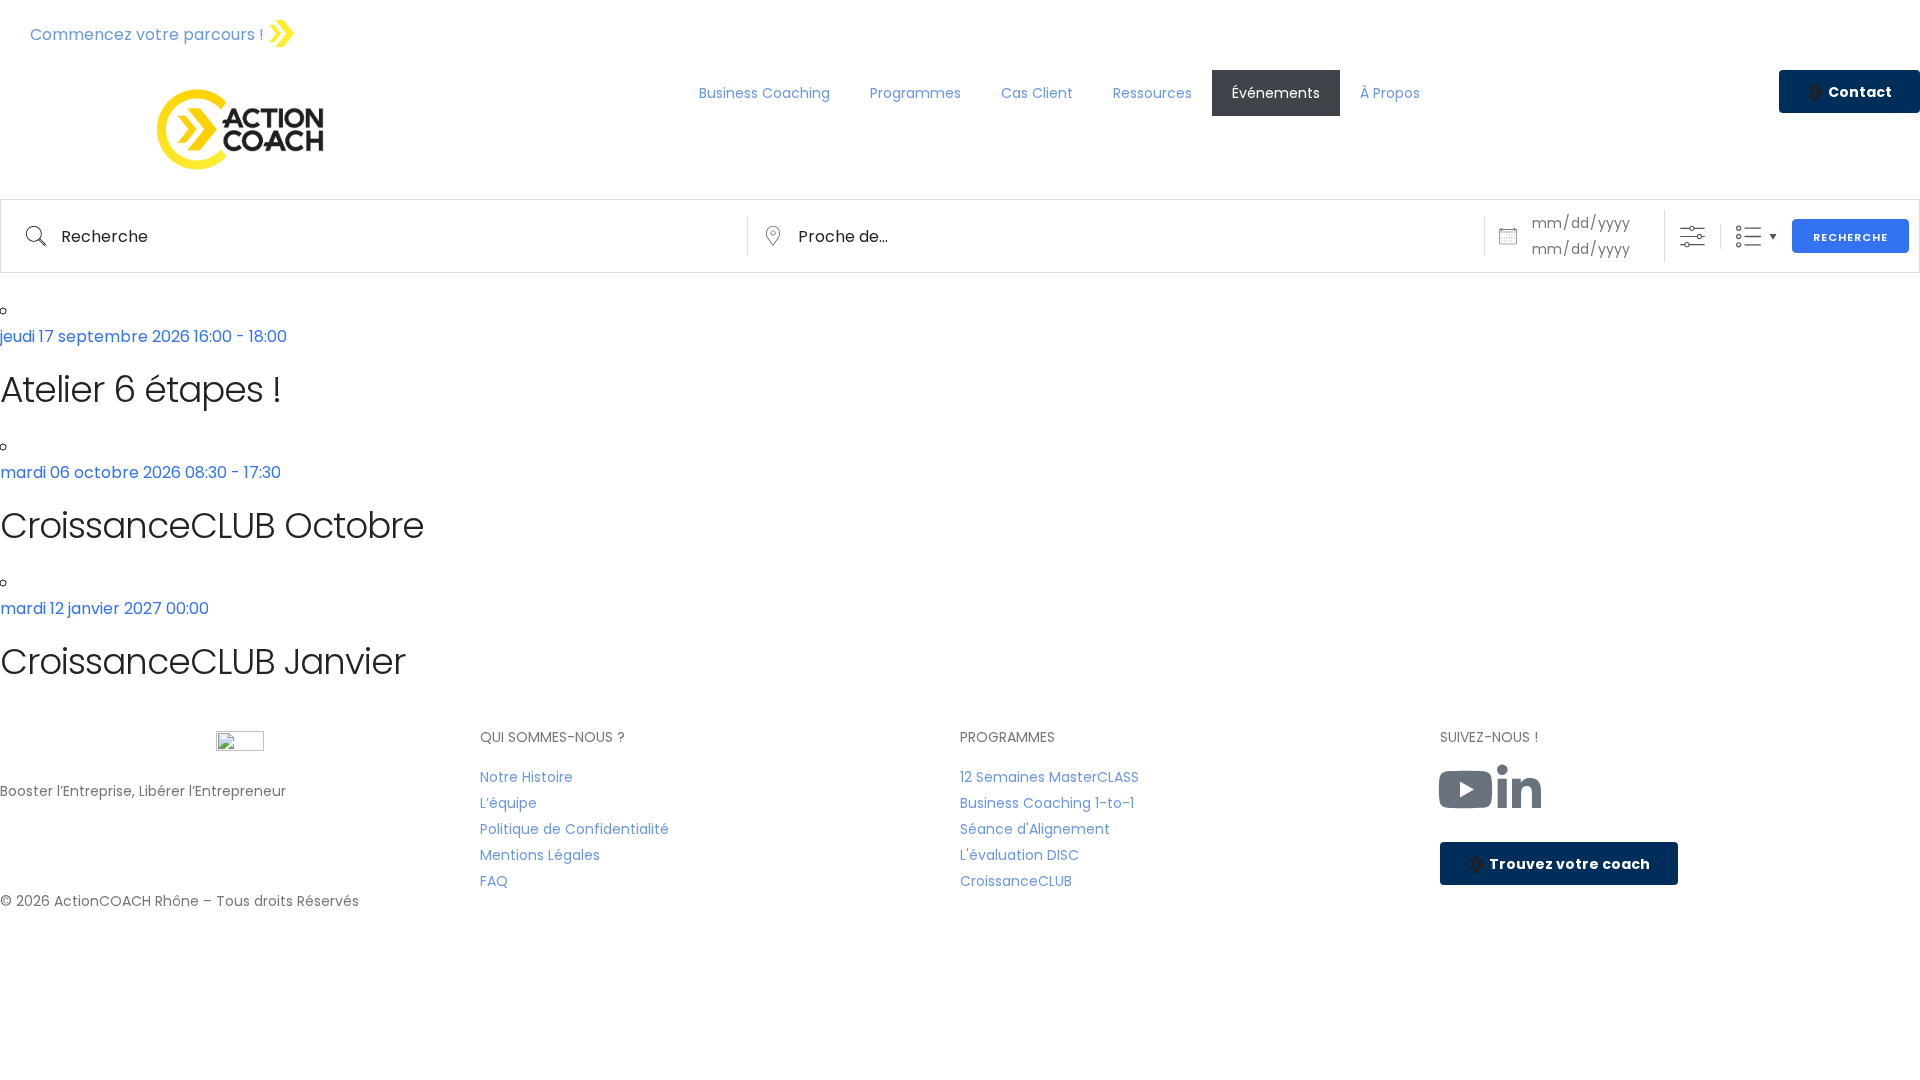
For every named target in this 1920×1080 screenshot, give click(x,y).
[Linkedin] (1519, 789)
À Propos (1390, 93)
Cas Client (1037, 93)
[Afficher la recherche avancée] (1692, 236)
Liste (1748, 236)
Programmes (915, 93)
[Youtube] (1465, 789)
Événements (1276, 93)
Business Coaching (764, 93)
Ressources (1152, 93)
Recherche (1850, 237)
